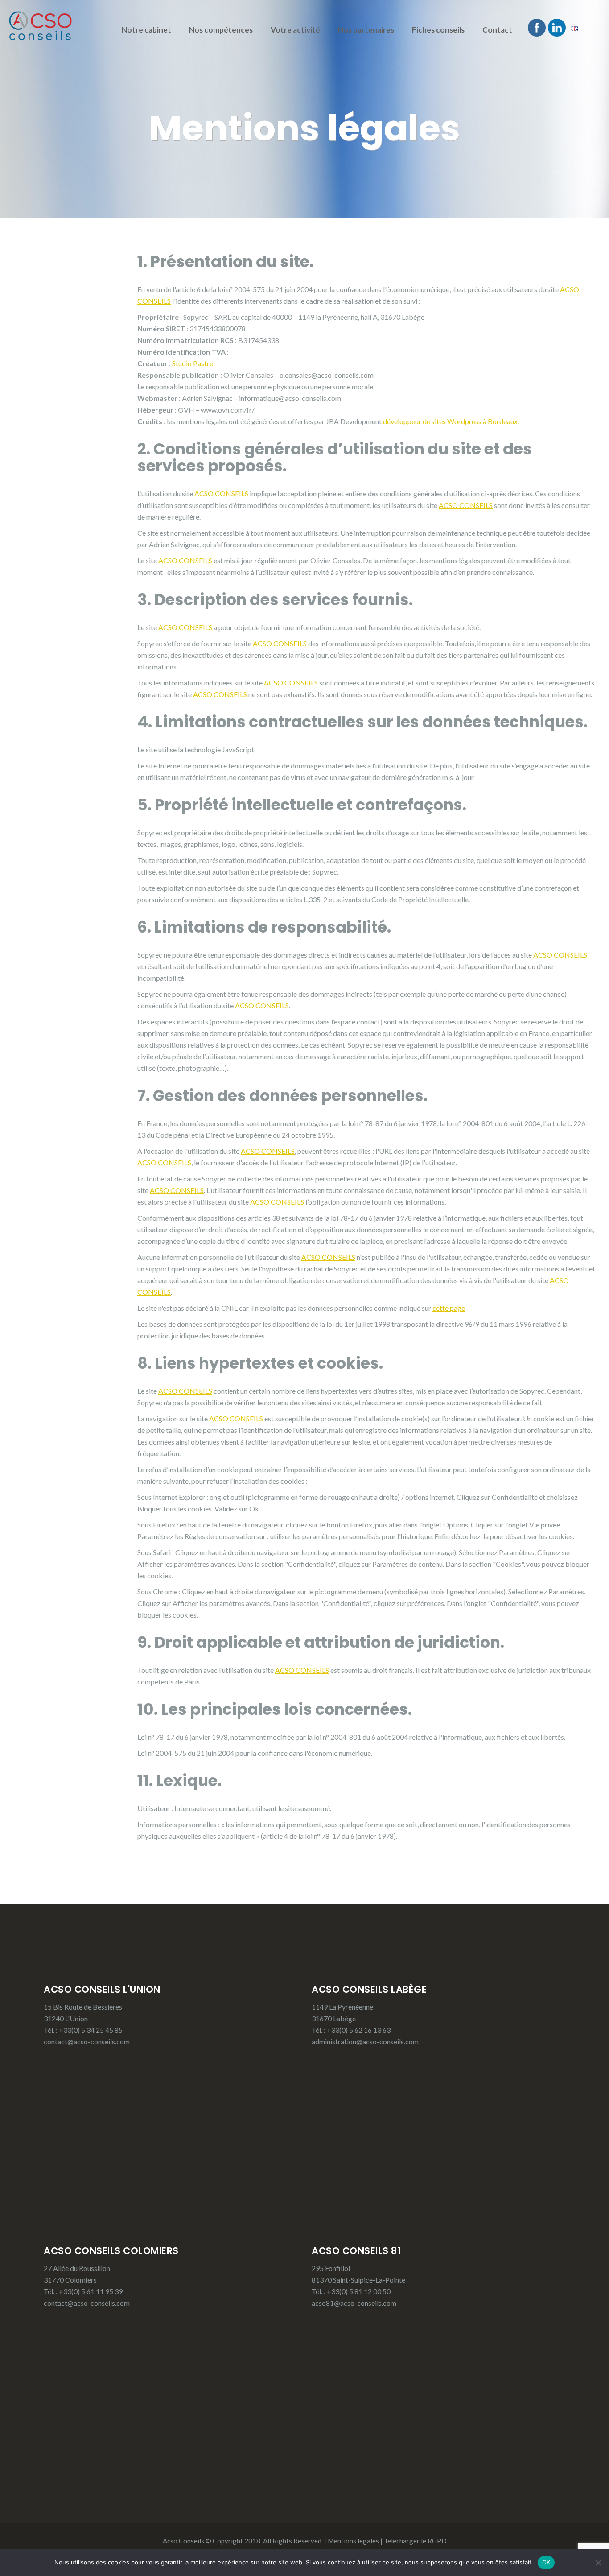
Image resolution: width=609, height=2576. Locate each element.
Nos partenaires (366, 30)
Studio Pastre (193, 363)
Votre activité (295, 30)
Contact (497, 30)
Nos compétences (221, 30)
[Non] (598, 2563)
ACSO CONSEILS (221, 493)
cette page (449, 1308)
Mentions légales (353, 2541)
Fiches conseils (438, 30)
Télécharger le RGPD (415, 2541)
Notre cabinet (146, 30)
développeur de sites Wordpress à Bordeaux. (451, 421)
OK (546, 2562)
